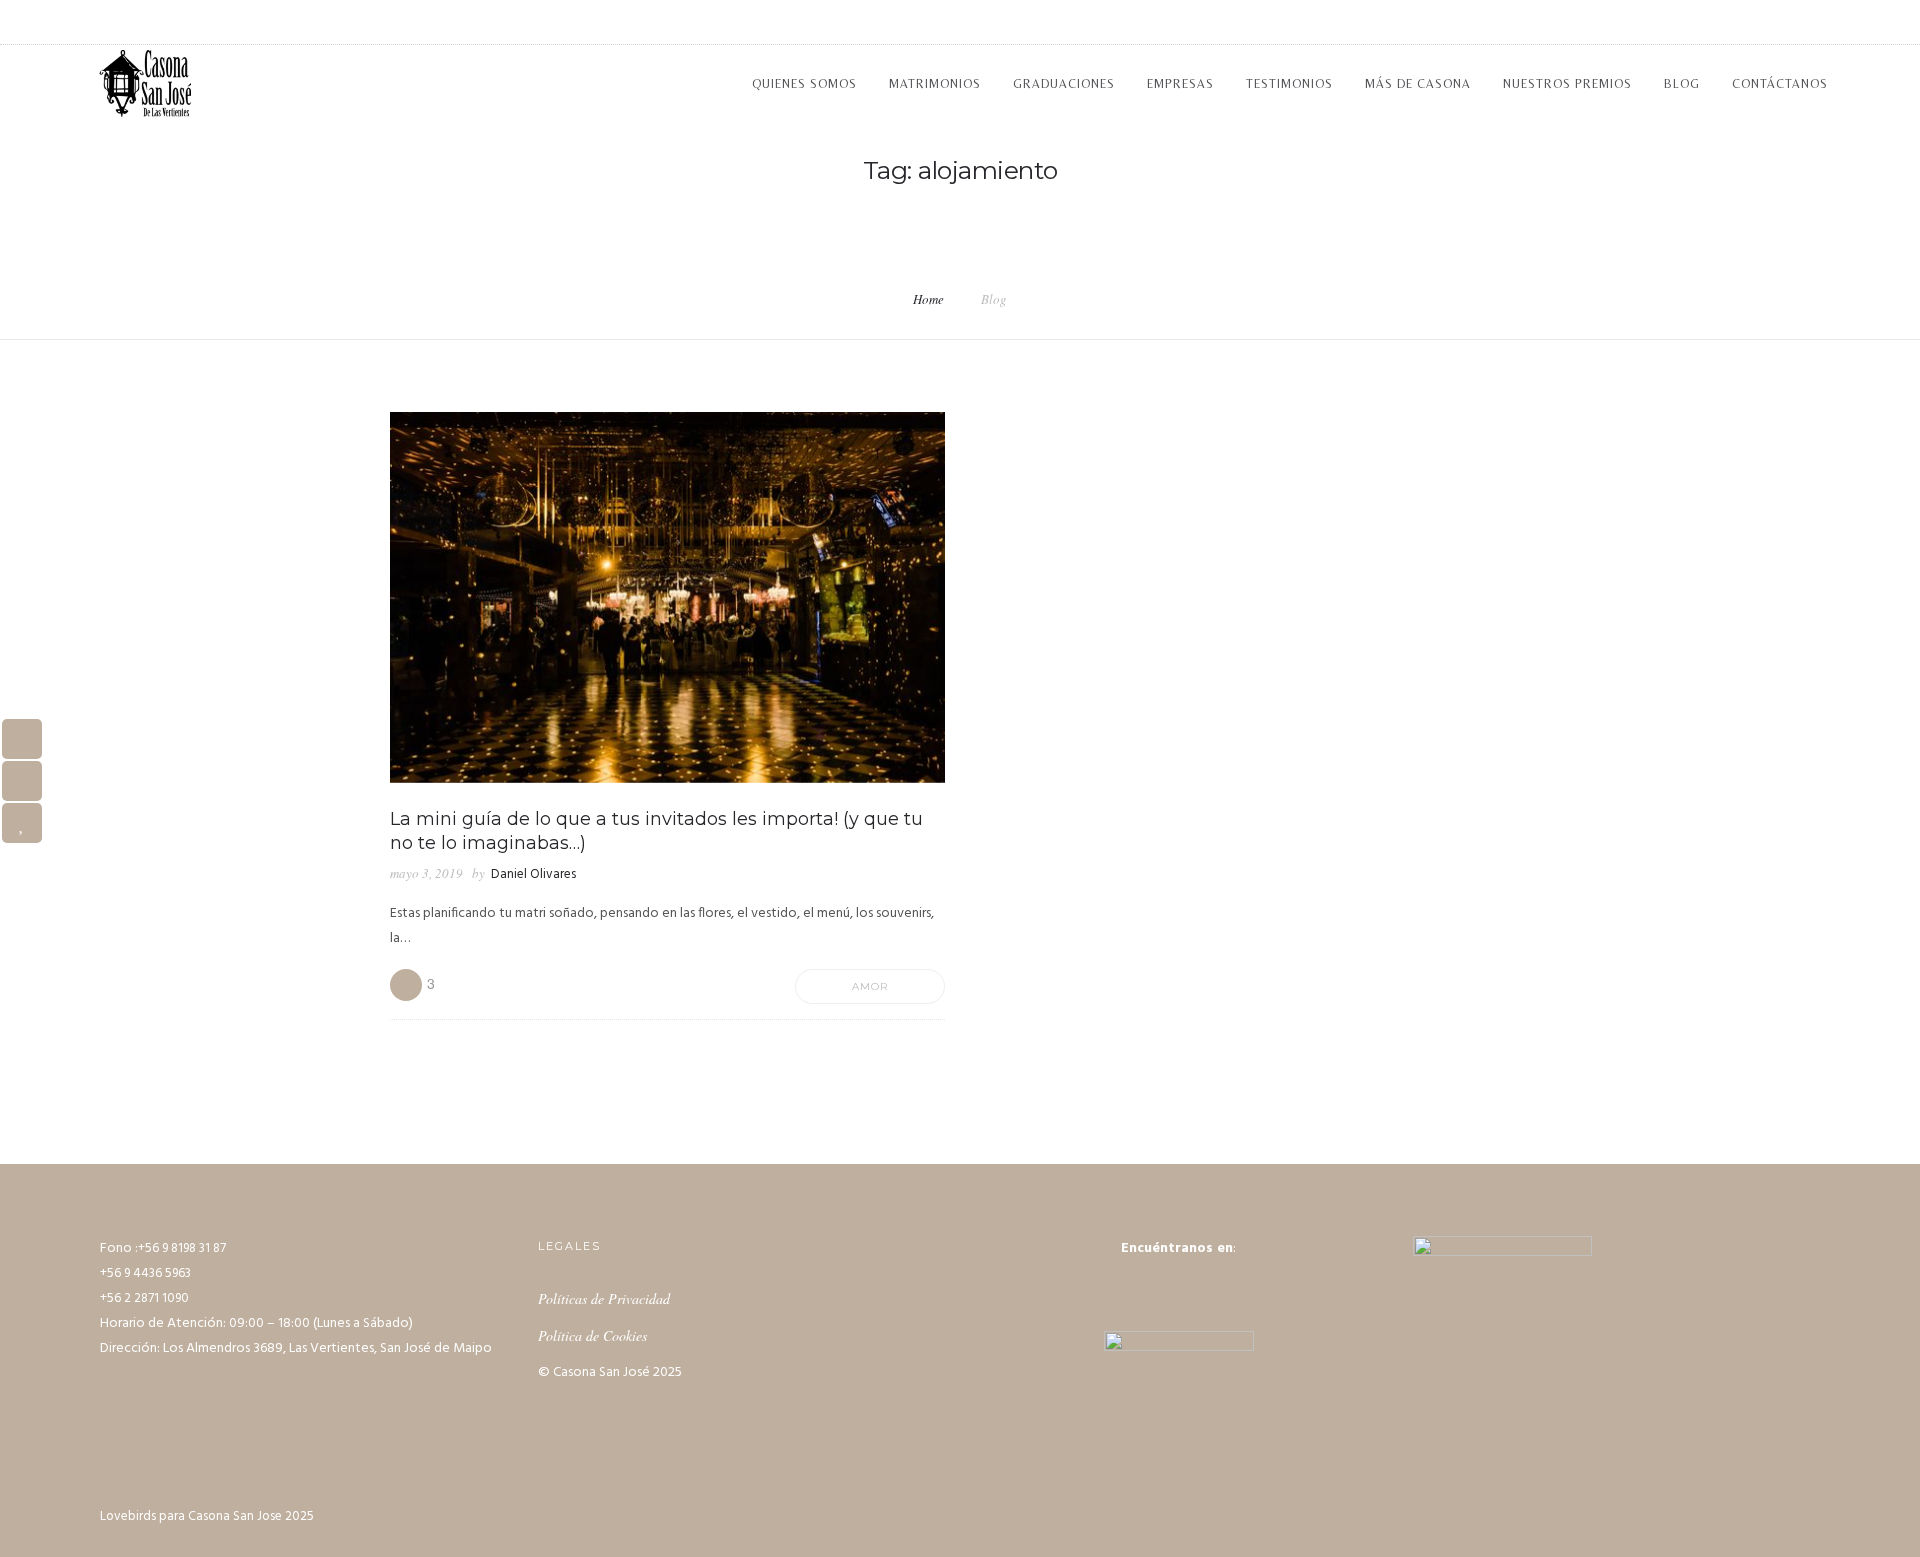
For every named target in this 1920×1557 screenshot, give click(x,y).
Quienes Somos (804, 84)
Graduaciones (1064, 84)
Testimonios (1289, 84)
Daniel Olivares (533, 874)
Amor (870, 986)
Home (928, 299)
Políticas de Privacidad (604, 1298)
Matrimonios (935, 84)
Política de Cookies (592, 1335)
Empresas (1180, 84)
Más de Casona (1418, 84)
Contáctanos (1780, 84)
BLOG (1682, 84)
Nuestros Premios (1567, 84)
